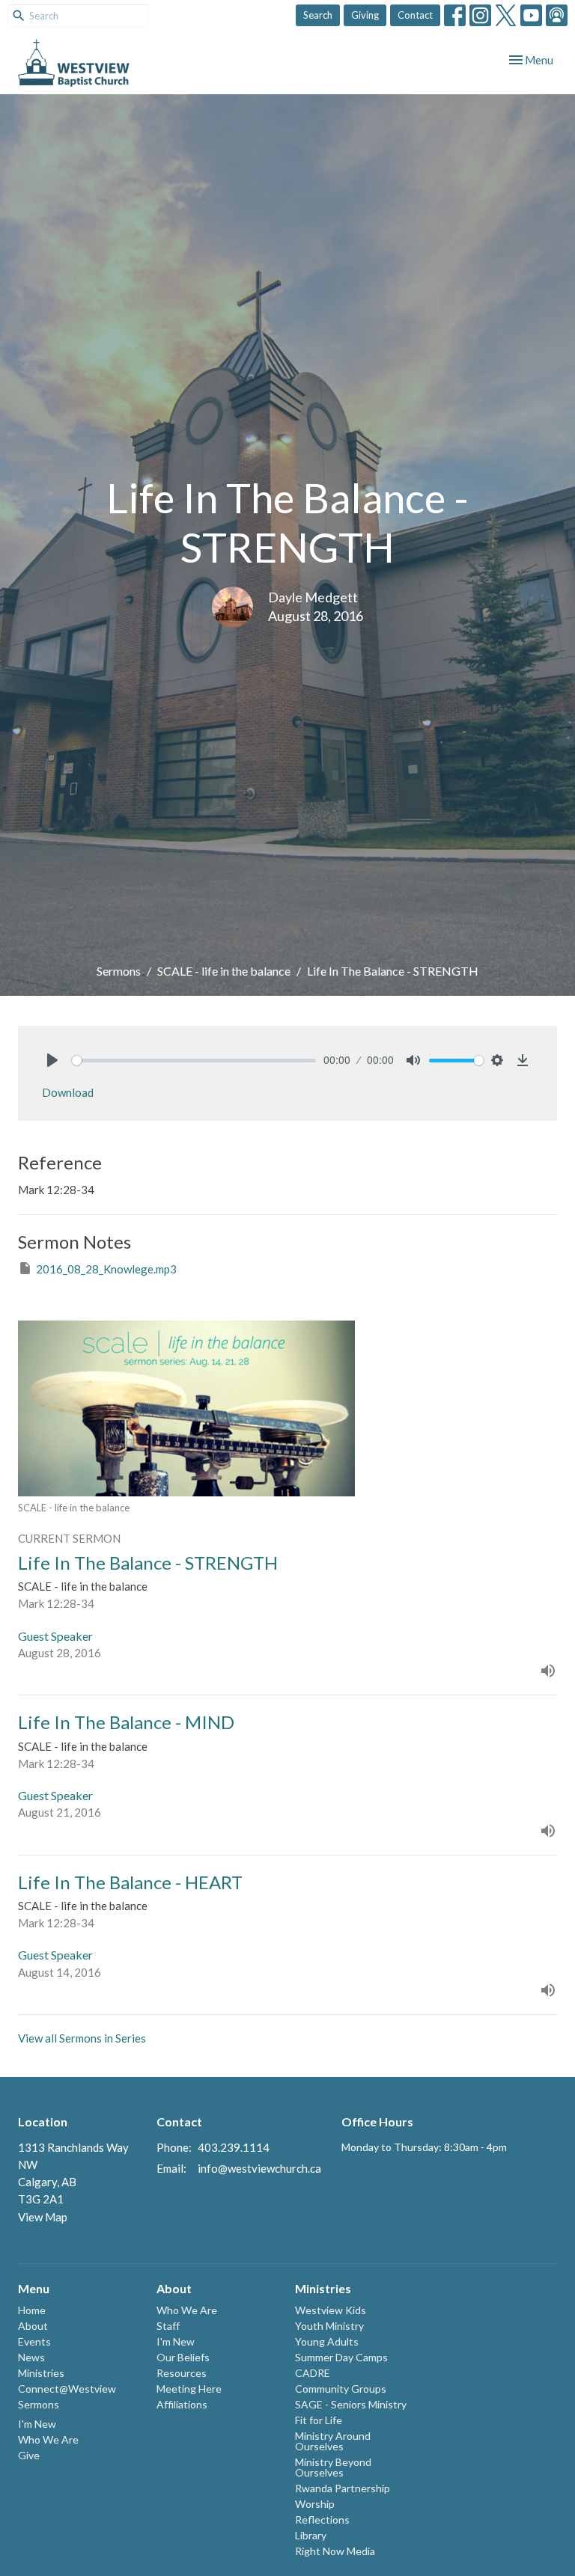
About (33, 2326)
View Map (43, 2217)
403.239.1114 (234, 2147)
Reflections (322, 2520)
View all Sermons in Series (82, 2038)
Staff (168, 2326)
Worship (315, 2504)
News (31, 2357)
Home (32, 2310)
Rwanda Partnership (343, 2488)
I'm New (37, 2424)
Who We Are (48, 2439)
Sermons (119, 971)
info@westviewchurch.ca (259, 2168)
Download (68, 1092)
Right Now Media (335, 2551)
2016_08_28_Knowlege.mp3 (106, 1269)
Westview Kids (331, 2310)
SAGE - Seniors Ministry (351, 2404)
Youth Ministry (329, 2326)
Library (311, 2535)
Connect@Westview (67, 2389)
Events (34, 2341)
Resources (182, 2373)
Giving (365, 15)
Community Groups (341, 2389)
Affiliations (182, 2404)
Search (318, 15)
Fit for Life (319, 2420)
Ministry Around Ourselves (333, 2441)
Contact (415, 15)
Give (29, 2455)
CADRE (313, 2373)
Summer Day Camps (341, 2357)
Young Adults (327, 2341)
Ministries (41, 2373)
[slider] (194, 1061)
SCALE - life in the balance (224, 971)
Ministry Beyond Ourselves (333, 2467)
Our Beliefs (183, 2357)
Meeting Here (189, 2389)
